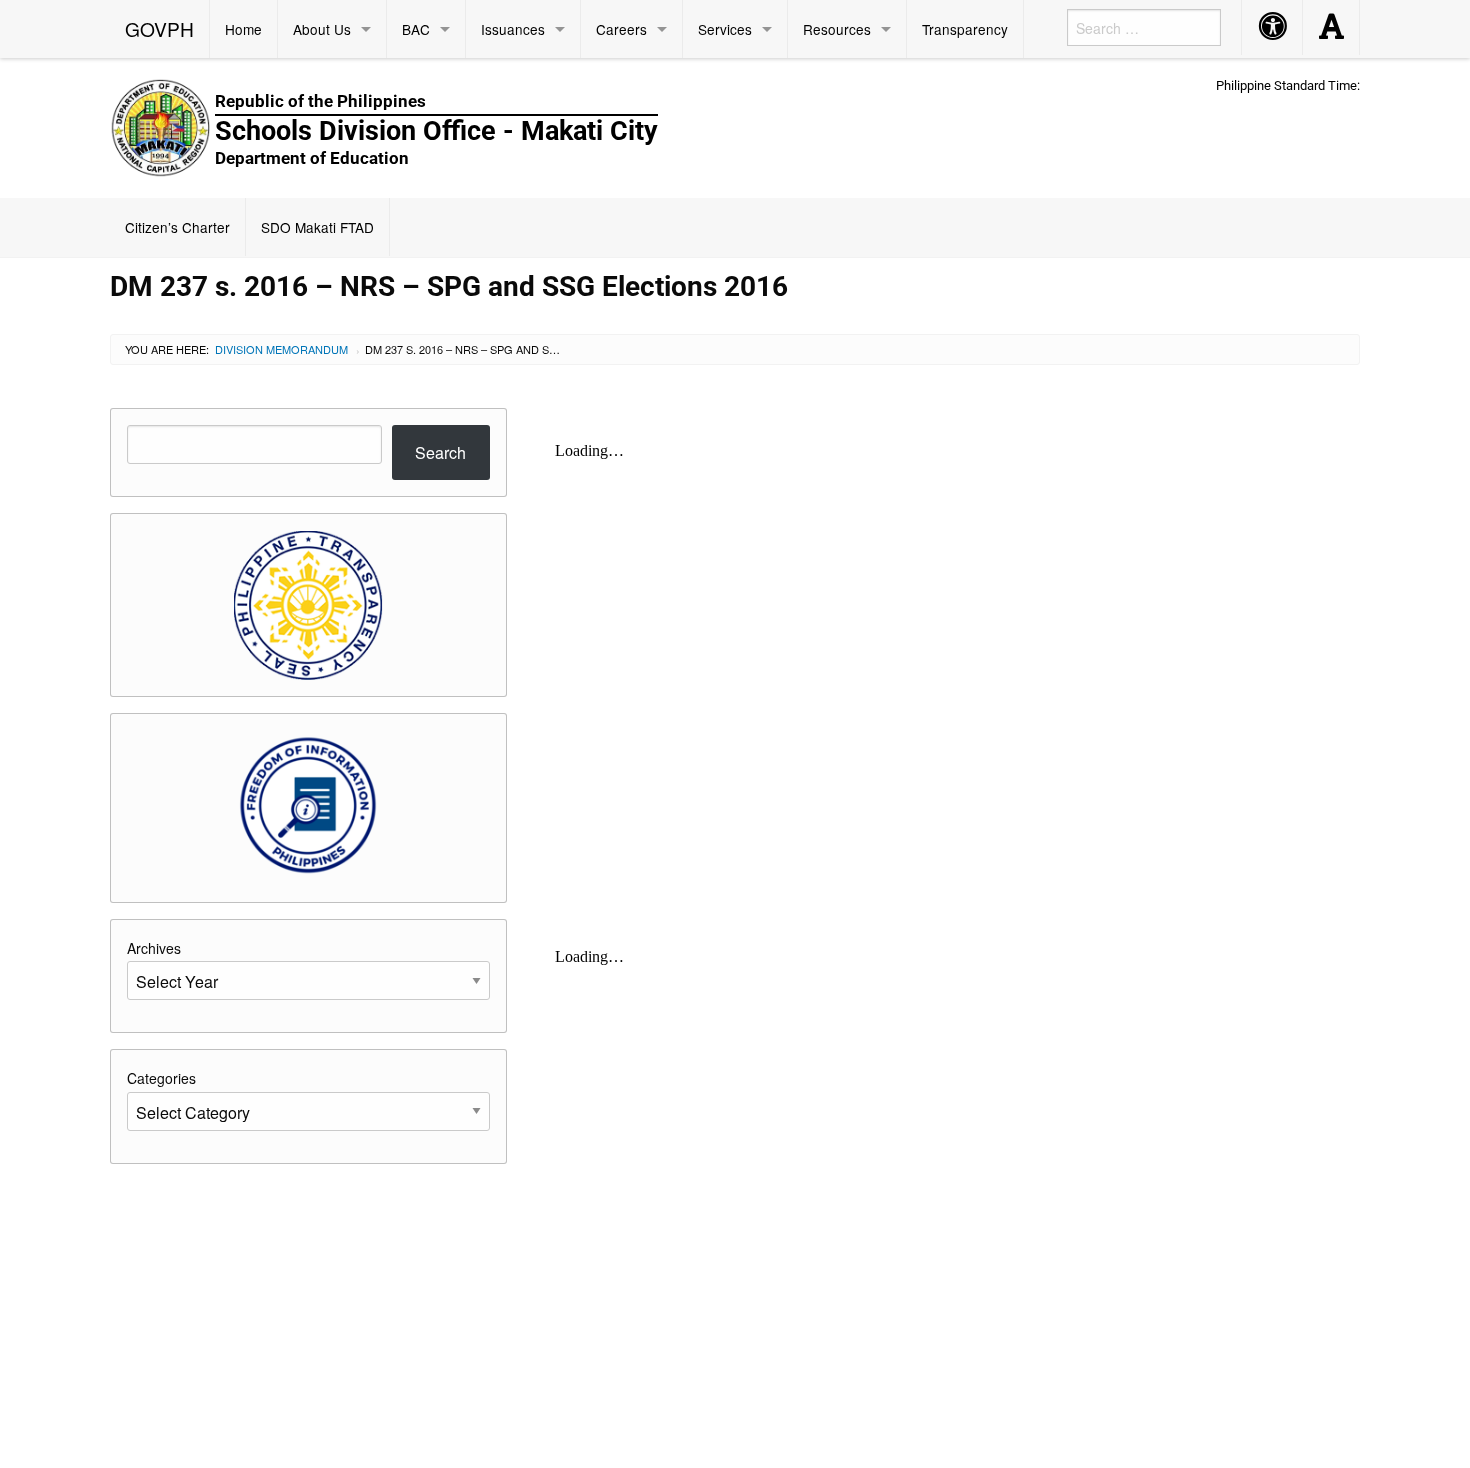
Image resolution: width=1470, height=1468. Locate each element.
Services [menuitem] (725, 29)
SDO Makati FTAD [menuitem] (317, 227)
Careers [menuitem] (621, 29)
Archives (154, 948)
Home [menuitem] (243, 29)
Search (440, 452)
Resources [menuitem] (837, 29)
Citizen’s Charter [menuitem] (177, 227)
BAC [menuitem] (416, 29)
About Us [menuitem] (322, 29)
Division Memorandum (281, 349)
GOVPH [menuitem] (159, 28)
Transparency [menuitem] (965, 29)
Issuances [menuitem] (513, 29)
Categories (161, 1078)
